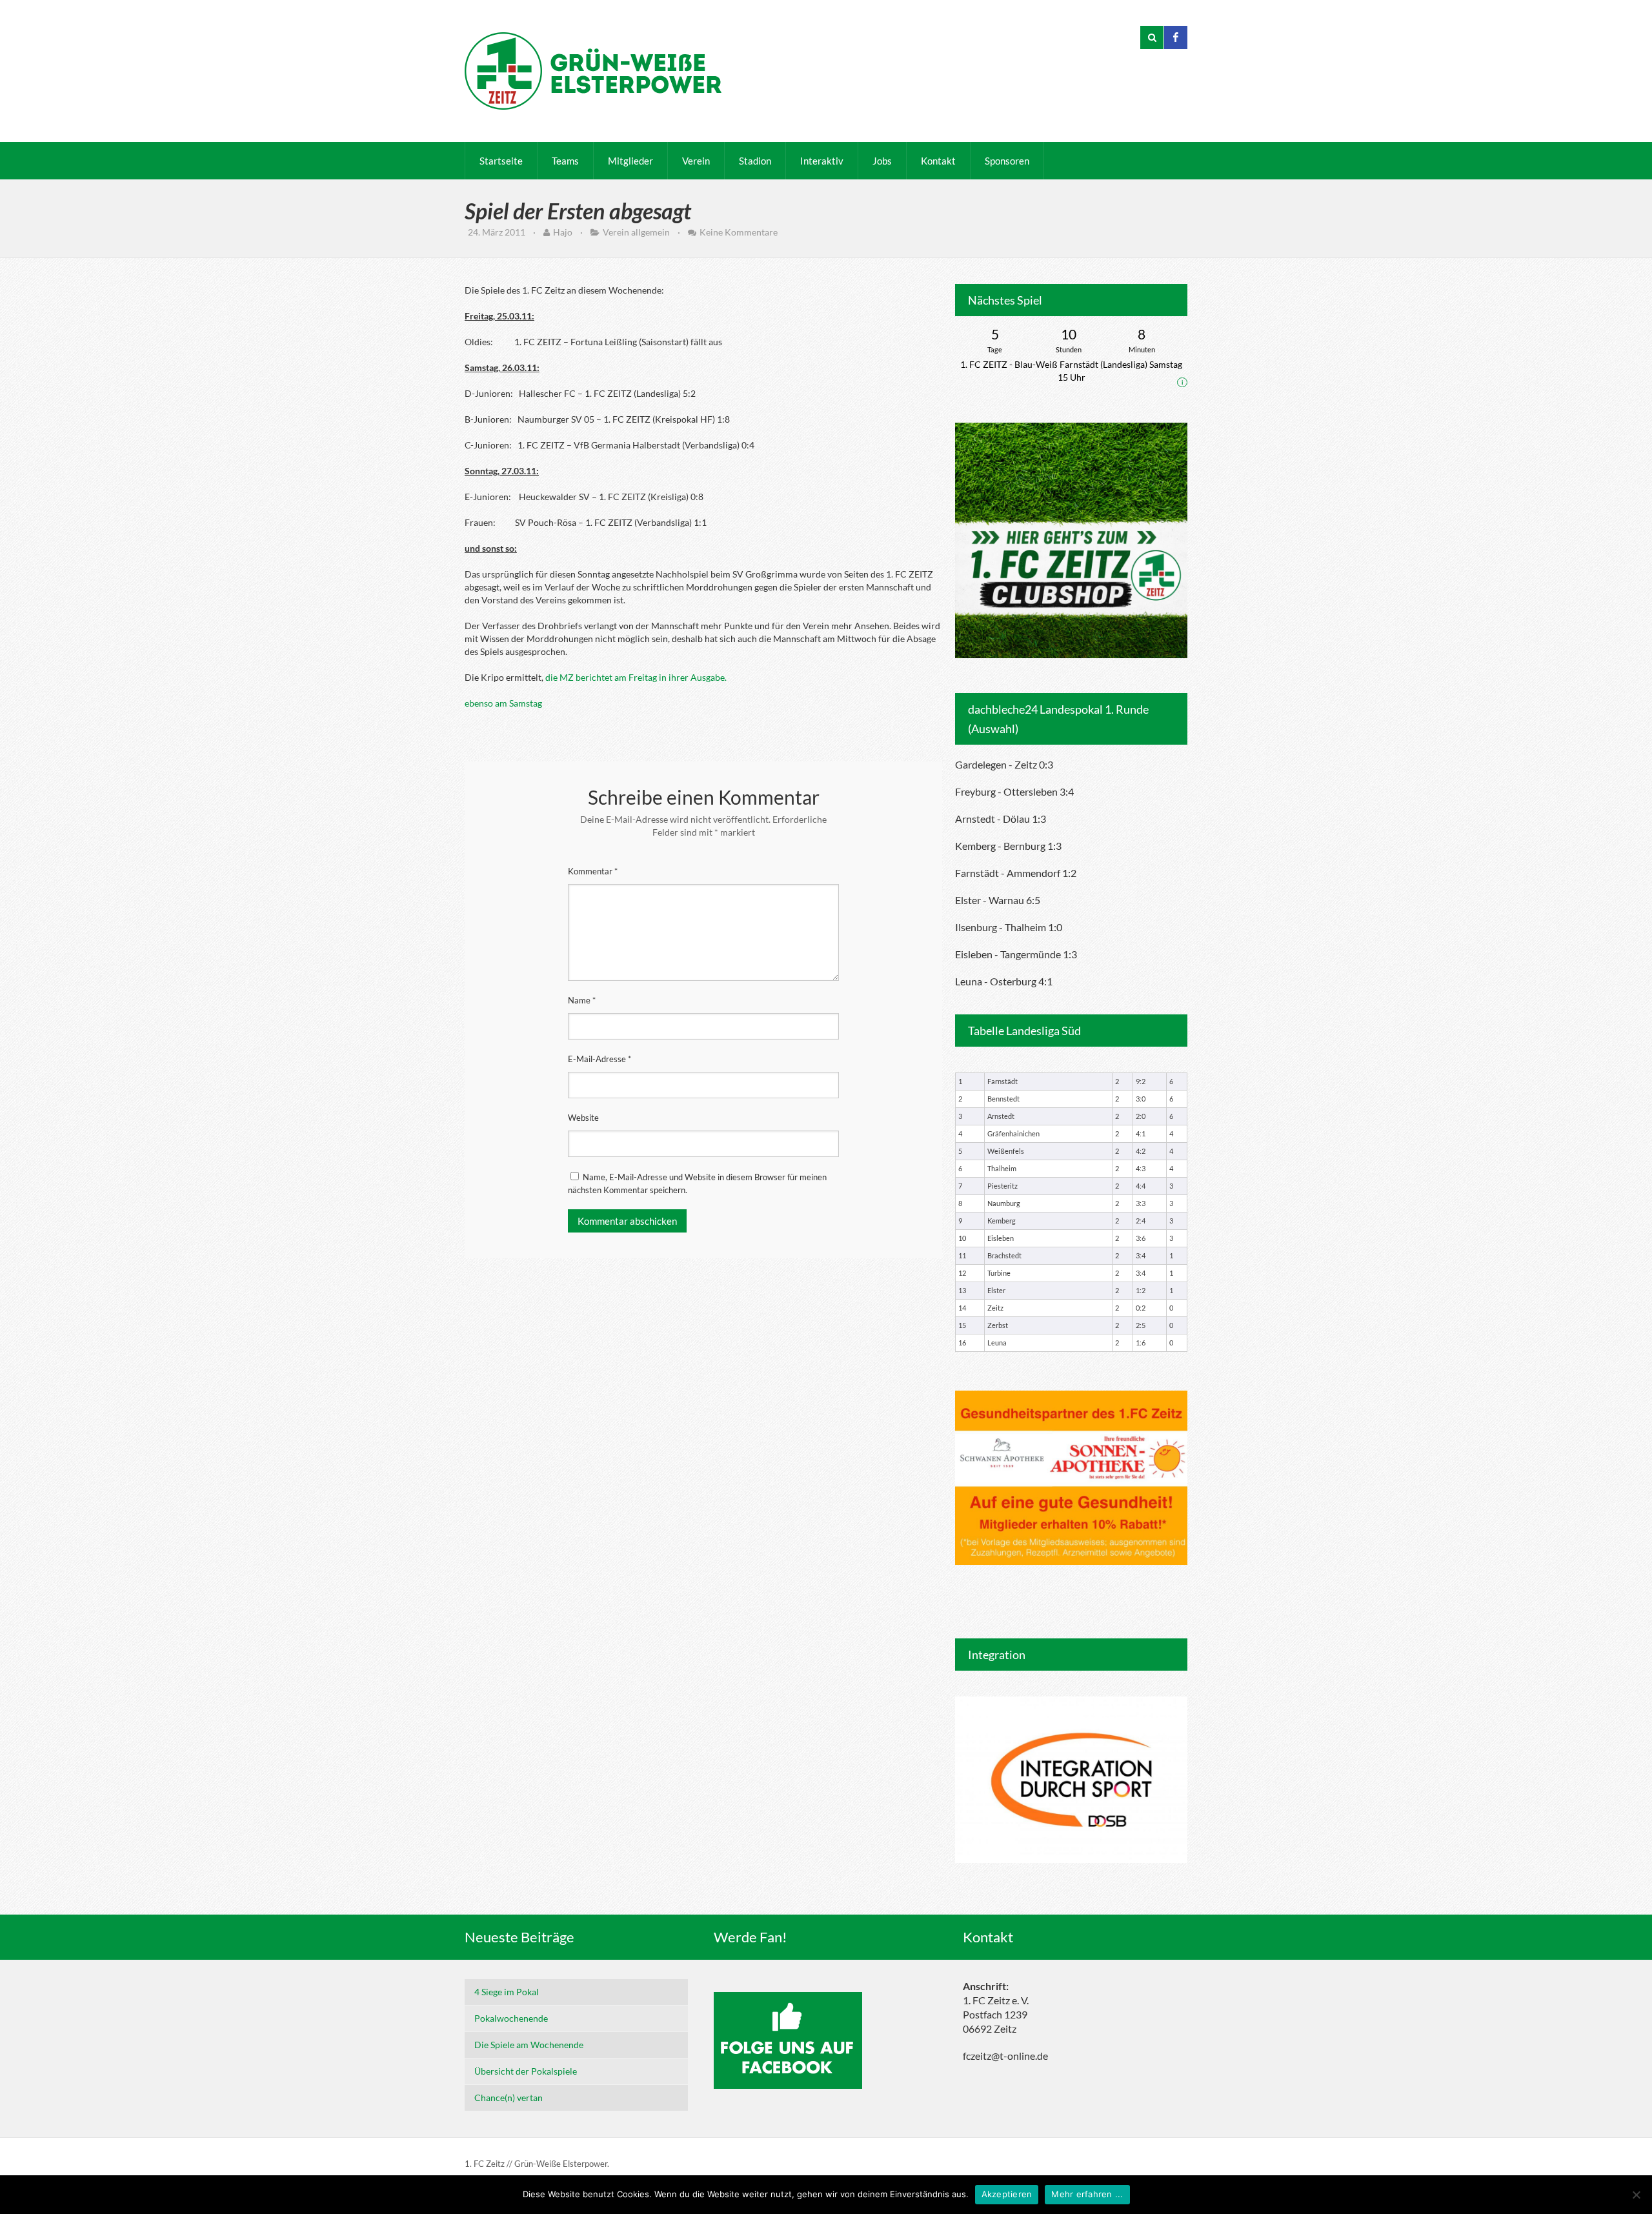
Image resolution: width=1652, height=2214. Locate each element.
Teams (565, 161)
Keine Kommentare (739, 232)
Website (583, 1118)
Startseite (501, 161)
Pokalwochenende (511, 2018)
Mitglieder (630, 161)
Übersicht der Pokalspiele (526, 2071)
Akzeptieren (1007, 2194)
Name (582, 1000)
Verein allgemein (636, 232)
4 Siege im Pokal (507, 1992)
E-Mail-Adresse (599, 1059)
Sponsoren (1007, 161)
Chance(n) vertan (509, 2098)
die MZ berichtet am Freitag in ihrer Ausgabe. (636, 677)
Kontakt (938, 161)
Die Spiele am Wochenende (529, 2045)
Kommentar (593, 871)
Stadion (755, 161)
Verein (696, 161)
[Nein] (1636, 2195)
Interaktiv (822, 161)
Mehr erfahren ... (1087, 2194)
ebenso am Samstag (503, 703)
